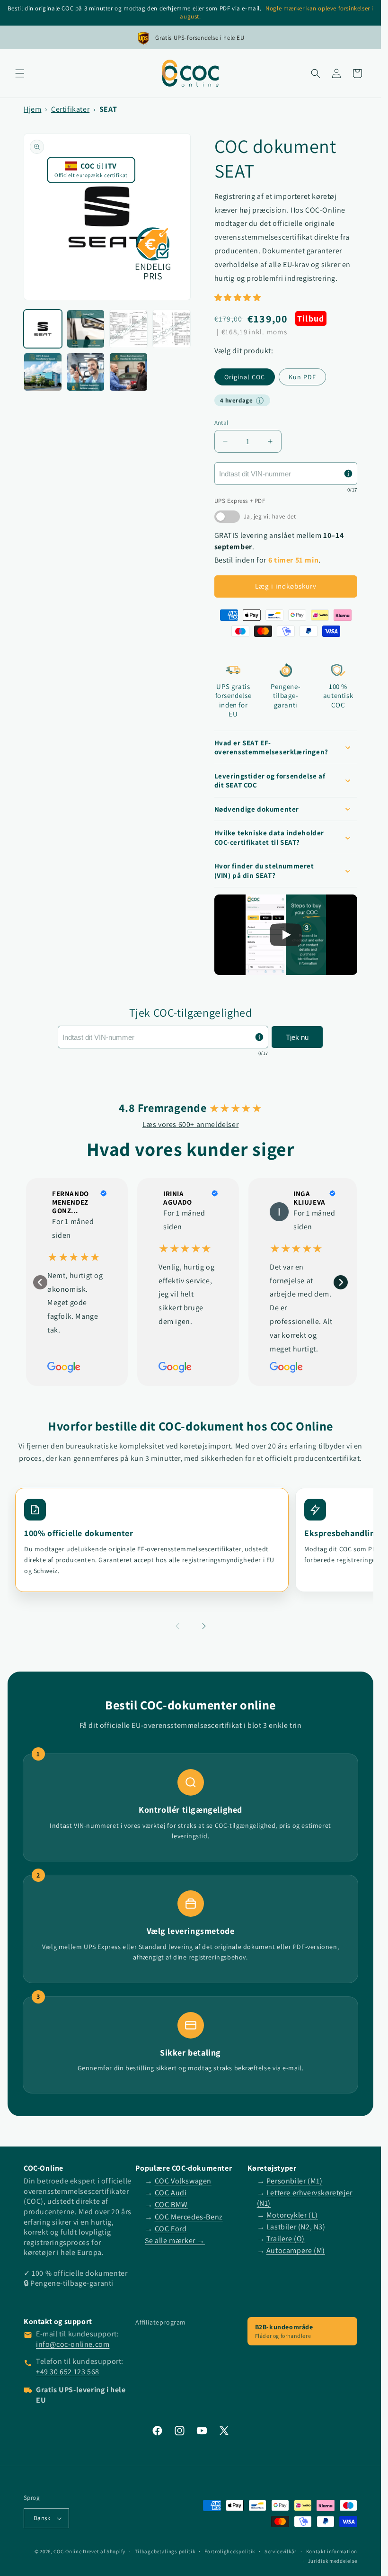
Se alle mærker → (175, 2241)
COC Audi (171, 2193)
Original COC (245, 377)
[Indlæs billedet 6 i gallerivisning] (86, 372)
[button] (20, 73)
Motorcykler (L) (292, 2215)
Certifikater (70, 109)
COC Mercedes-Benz (189, 2217)
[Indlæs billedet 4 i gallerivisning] (172, 329)
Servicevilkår (281, 2551)
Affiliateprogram (161, 2322)
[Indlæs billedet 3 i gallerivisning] (128, 329)
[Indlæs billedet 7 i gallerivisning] (128, 372)
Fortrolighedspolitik (230, 2551)
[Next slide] (341, 1282)
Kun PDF (302, 377)
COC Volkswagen (183, 2181)
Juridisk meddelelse (333, 2561)
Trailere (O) (286, 2239)
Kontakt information (332, 2551)
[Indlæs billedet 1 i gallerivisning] (43, 329)
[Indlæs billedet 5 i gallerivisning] (43, 372)
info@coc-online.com (73, 2344)
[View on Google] (279, 1212)
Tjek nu (297, 1037)
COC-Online (67, 2551)
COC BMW (171, 2205)
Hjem (32, 109)
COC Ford (171, 2229)
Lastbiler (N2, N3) (296, 2227)
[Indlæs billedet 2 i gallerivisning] (86, 329)
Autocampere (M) (296, 2250)
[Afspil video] (286, 935)
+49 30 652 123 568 (68, 2372)
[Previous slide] (40, 1282)
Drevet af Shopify (104, 2551)
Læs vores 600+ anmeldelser (191, 1124)
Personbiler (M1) (295, 2181)
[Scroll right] (204, 1627)
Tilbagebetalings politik (165, 2551)
